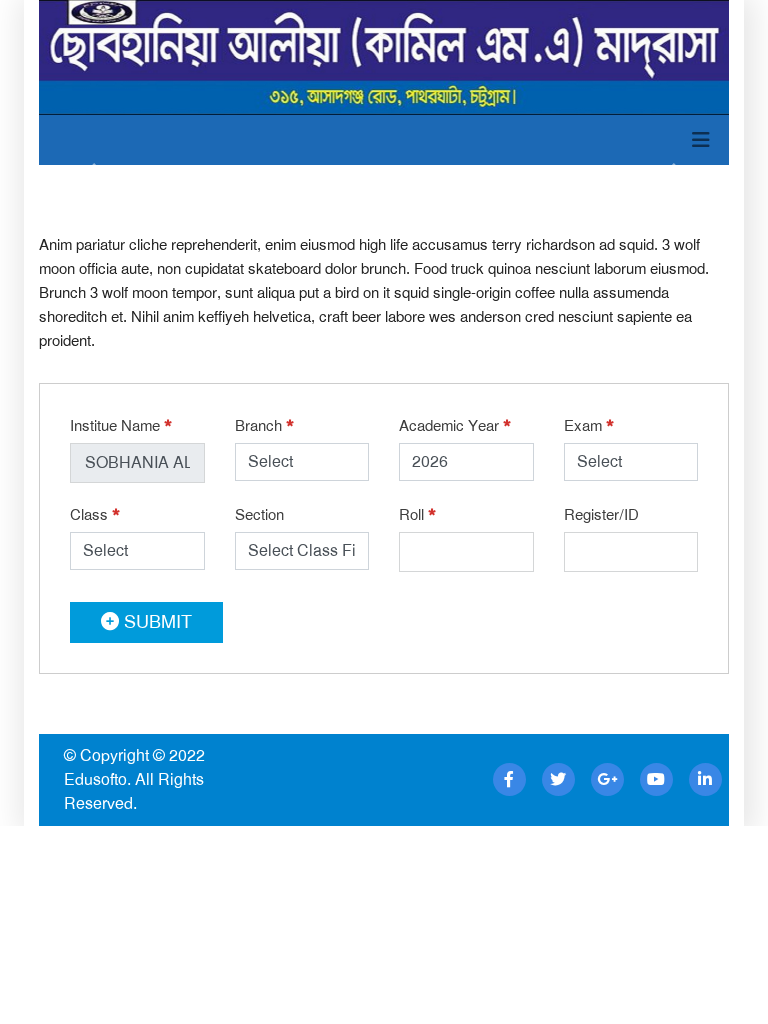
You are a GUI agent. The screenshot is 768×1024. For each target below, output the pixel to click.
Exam (589, 426)
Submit (155, 622)
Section (259, 515)
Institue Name (121, 426)
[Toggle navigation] (701, 140)
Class (95, 515)
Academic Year (455, 426)
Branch (264, 426)
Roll (417, 515)
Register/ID (601, 515)
